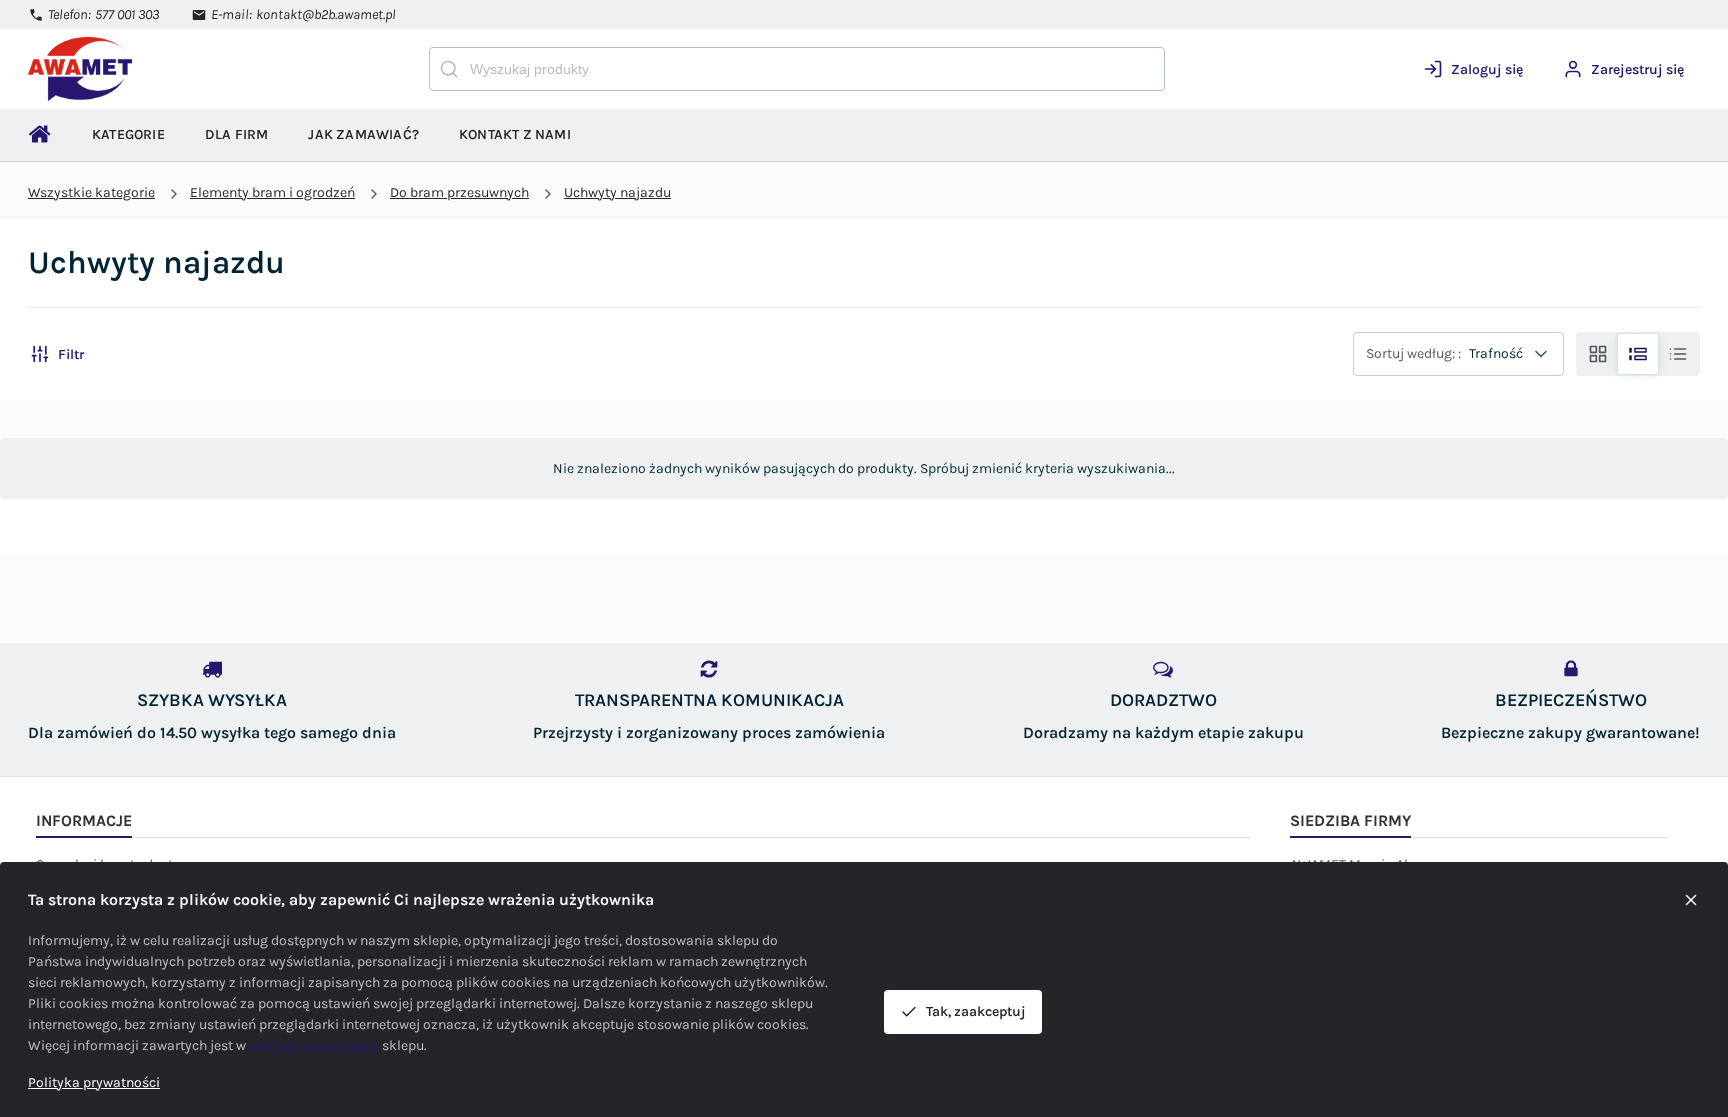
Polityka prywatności (94, 1082)
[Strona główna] (107, 69)
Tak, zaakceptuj (976, 1011)
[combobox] (797, 69)
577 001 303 (127, 14)
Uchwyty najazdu (617, 192)
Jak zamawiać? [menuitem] (363, 134)
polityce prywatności (314, 1045)
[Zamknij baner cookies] (1691, 900)
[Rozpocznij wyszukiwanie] (449, 69)
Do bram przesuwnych (459, 192)
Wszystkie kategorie (91, 192)
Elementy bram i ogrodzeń (272, 192)
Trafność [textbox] (1496, 353)
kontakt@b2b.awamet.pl (326, 14)
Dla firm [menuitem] (237, 134)
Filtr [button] (71, 354)
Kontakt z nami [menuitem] (515, 134)
